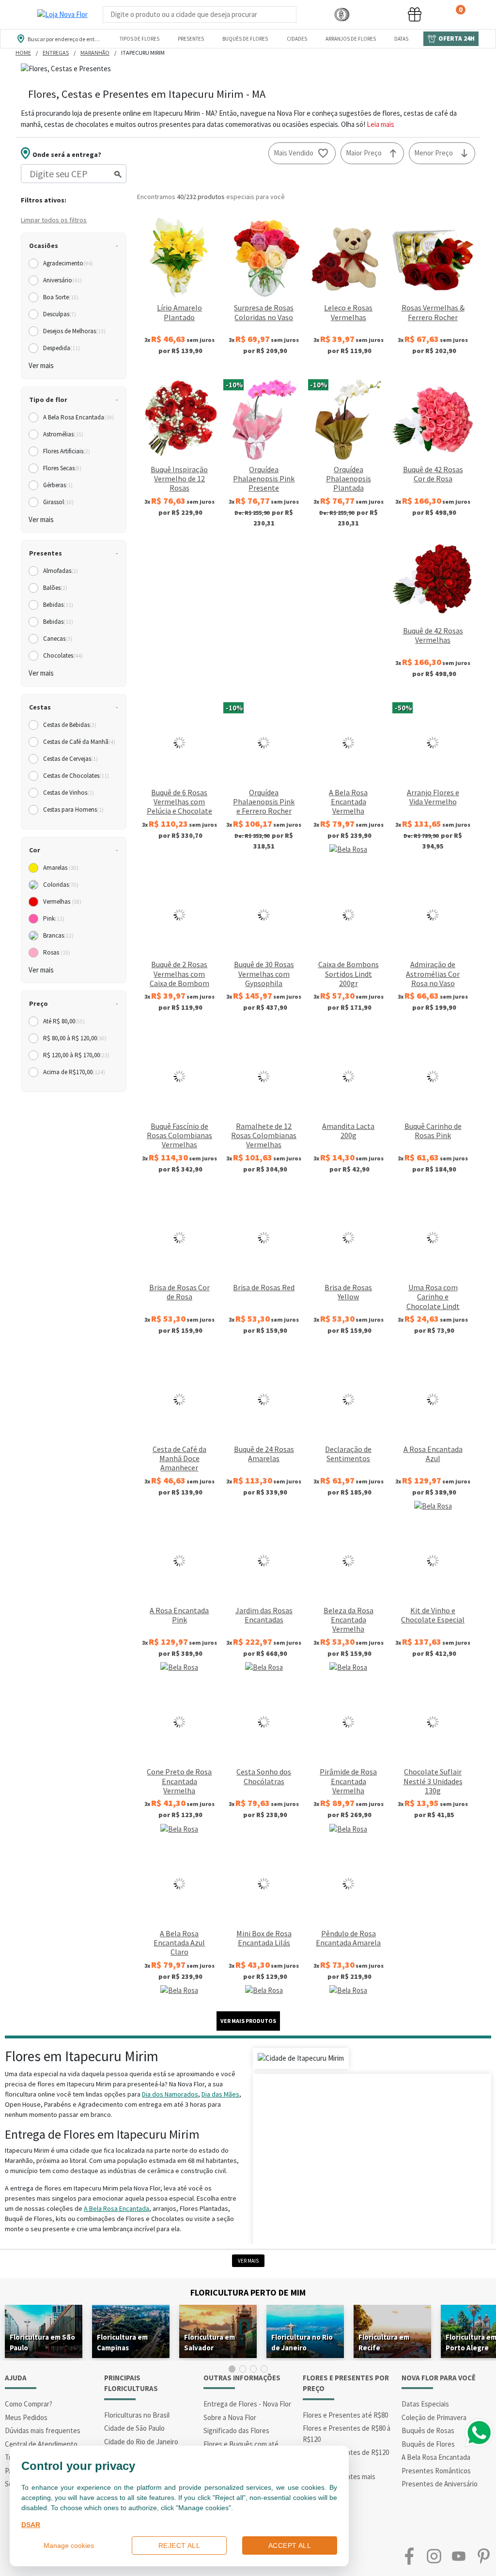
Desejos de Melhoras (74, 331)
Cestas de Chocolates (76, 776)
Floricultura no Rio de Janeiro (302, 2342)
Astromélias (63, 434)
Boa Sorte (61, 297)
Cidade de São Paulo (134, 2428)
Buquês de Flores (245, 39)
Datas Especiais (425, 2404)
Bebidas (58, 605)
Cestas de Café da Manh (79, 742)
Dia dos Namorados (170, 2094)
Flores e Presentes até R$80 (345, 2415)
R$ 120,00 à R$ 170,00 (76, 1055)
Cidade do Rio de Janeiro (141, 2442)
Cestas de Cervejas (70, 759)
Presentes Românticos (436, 2471)
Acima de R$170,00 (74, 1072)
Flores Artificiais (67, 451)
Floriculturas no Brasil (137, 2415)
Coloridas (61, 885)
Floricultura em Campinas (122, 2342)
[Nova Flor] (62, 15)
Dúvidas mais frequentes (43, 2430)
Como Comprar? (29, 2404)
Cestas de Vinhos (69, 793)
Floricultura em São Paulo (42, 2342)
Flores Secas (62, 468)
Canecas (58, 639)
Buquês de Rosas (428, 2430)
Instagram (434, 2556)
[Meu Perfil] (378, 15)
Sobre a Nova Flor (230, 2417)
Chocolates (63, 656)
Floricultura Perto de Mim (248, 2292)
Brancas (58, 935)
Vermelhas (62, 902)
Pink (54, 918)
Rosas (57, 952)
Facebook (409, 2556)
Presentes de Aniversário (440, 2484)
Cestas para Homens (73, 810)
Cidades (297, 39)
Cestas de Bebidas (70, 725)
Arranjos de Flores (351, 39)
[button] (342, 15)
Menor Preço (434, 153)
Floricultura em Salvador (209, 2342)
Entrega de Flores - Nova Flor (247, 2404)
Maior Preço (364, 153)
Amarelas (61, 868)
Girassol (58, 502)
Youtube (459, 2556)
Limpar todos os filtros (54, 220)
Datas (401, 39)
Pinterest (484, 2556)
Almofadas (61, 571)
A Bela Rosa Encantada (78, 417)
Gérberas (58, 485)
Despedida (62, 348)
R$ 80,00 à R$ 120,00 (75, 1038)
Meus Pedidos (26, 2417)
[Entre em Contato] (309, 15)
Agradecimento (68, 263)
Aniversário (62, 280)
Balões (55, 588)
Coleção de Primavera (434, 2417)
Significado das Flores (236, 2430)
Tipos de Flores (139, 39)
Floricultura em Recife (384, 2342)
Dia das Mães (220, 2094)
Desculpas (60, 314)
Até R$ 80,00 (64, 1021)
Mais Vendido (294, 153)
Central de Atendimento (41, 2444)
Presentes (191, 39)
